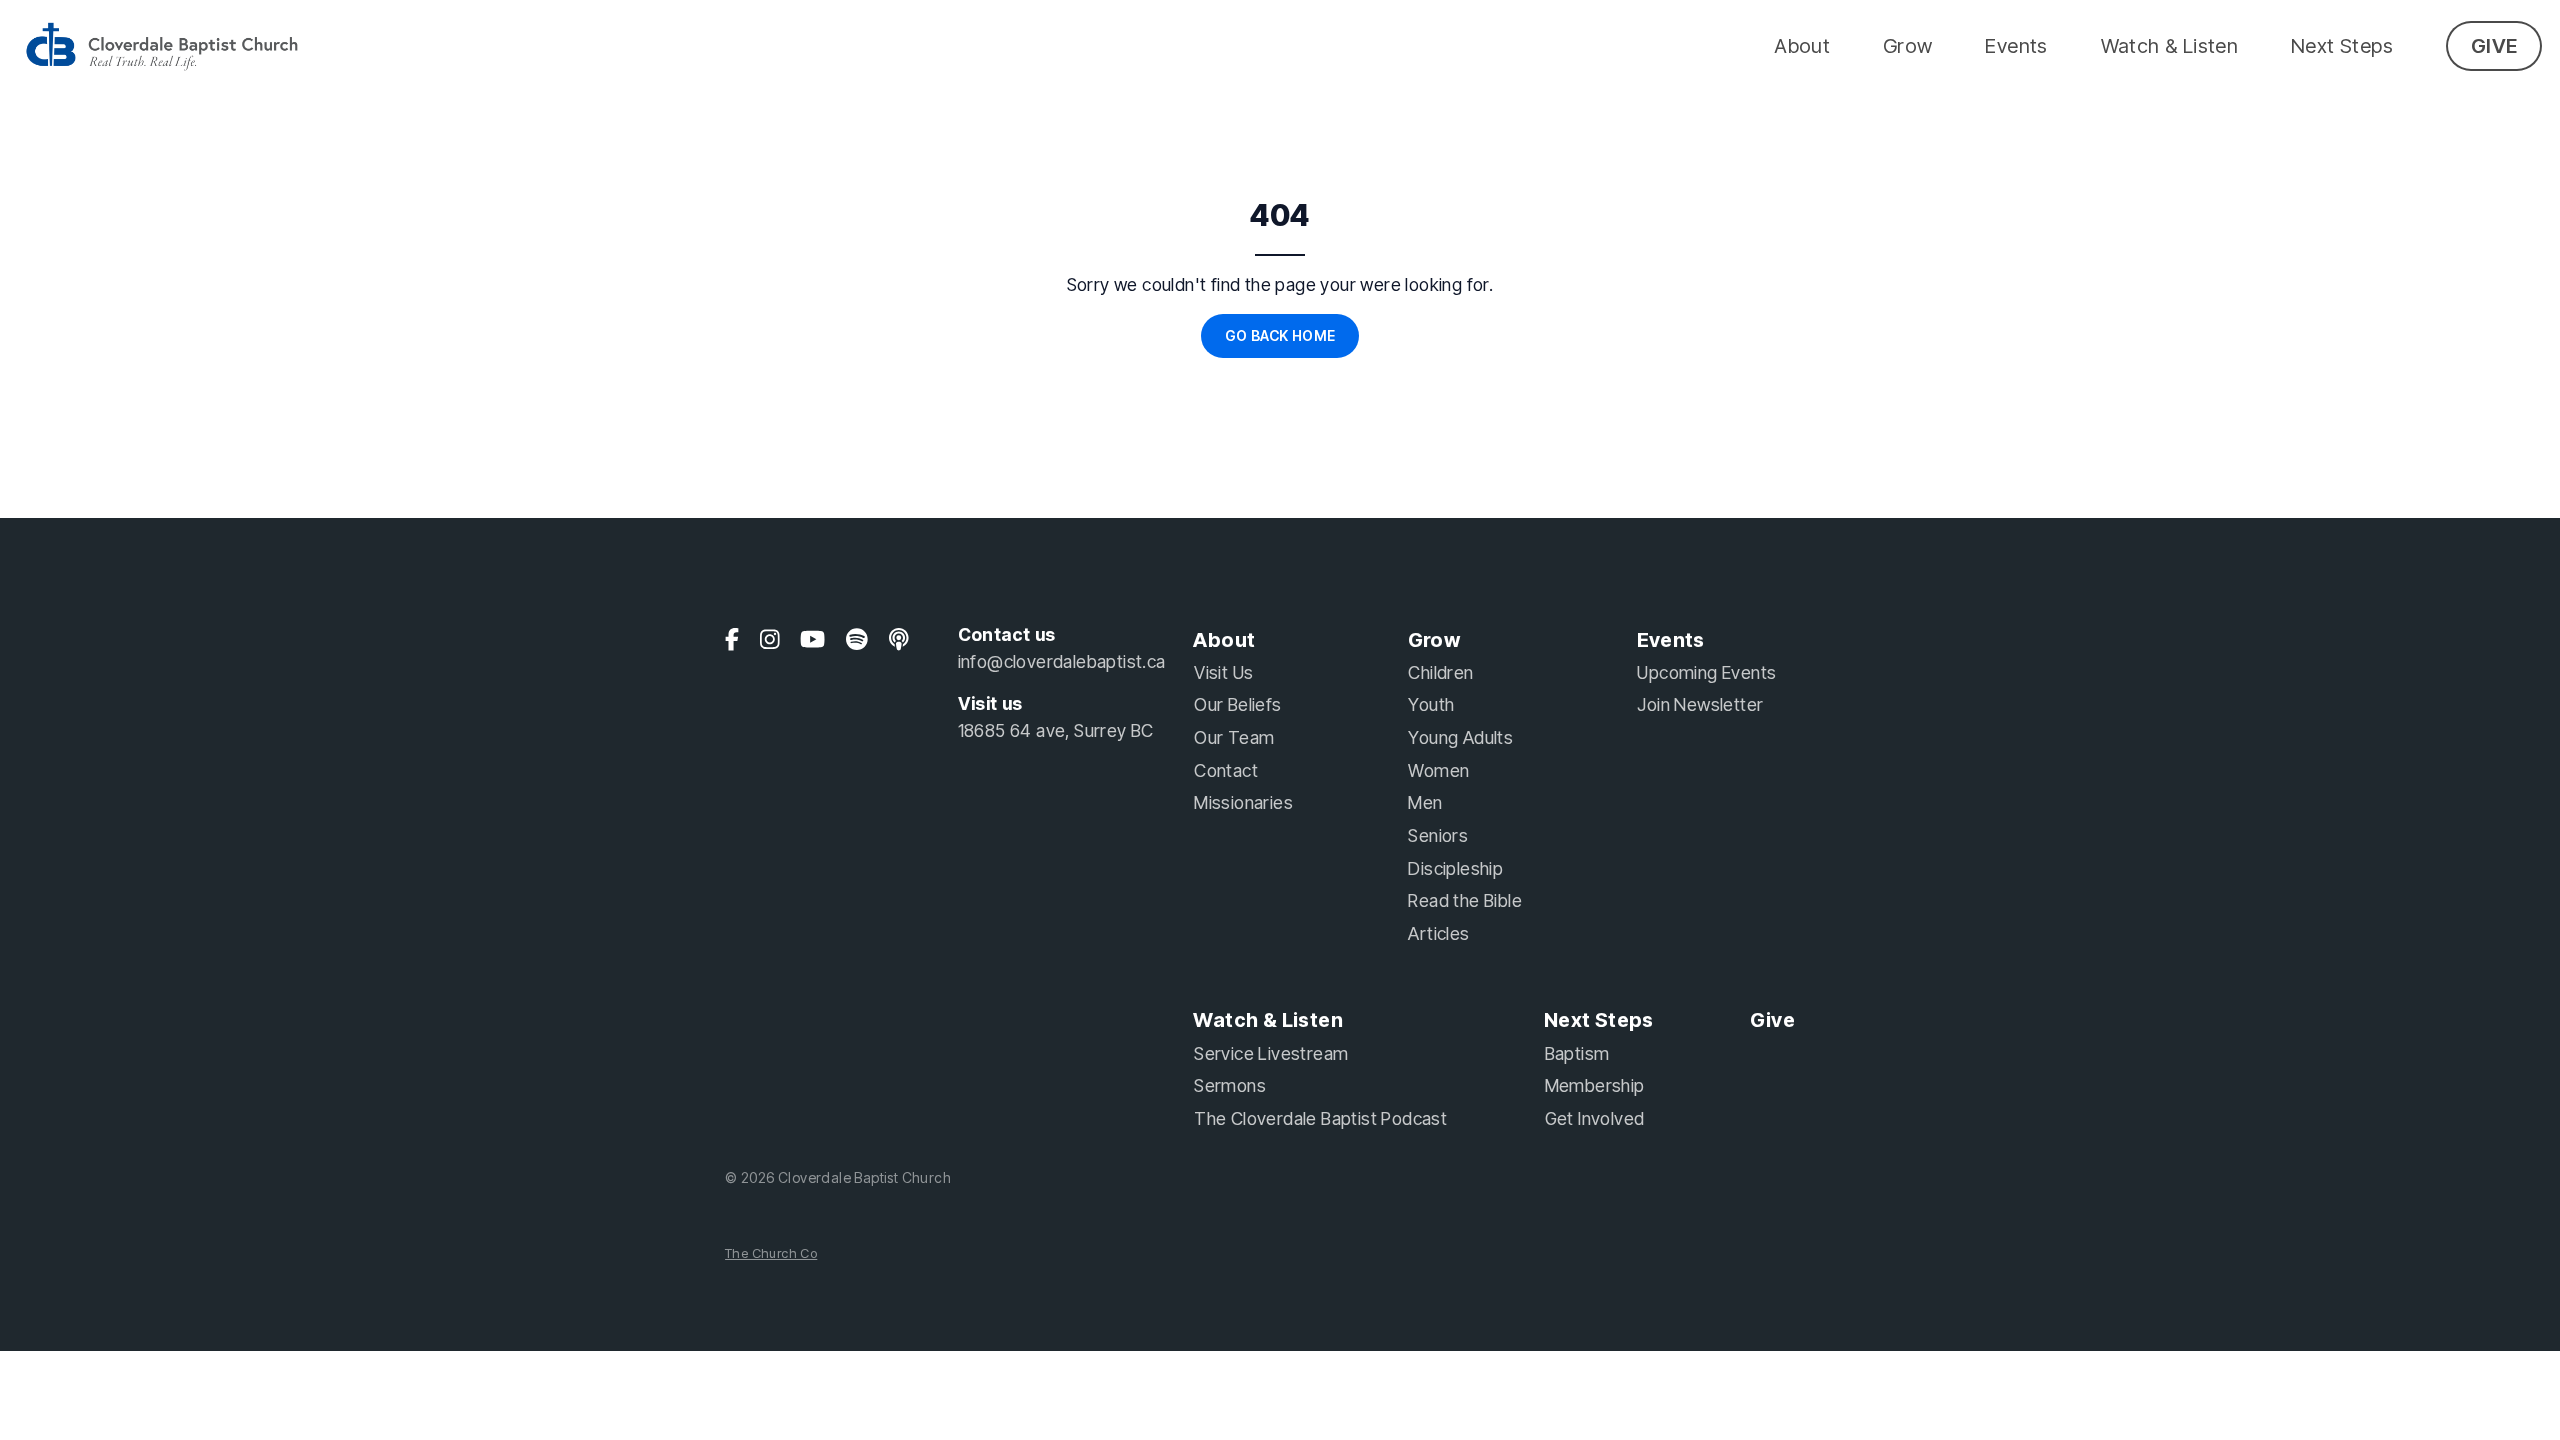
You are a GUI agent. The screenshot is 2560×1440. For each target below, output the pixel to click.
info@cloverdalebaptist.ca (1062, 661)
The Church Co (771, 1253)
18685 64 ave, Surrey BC (1056, 730)
